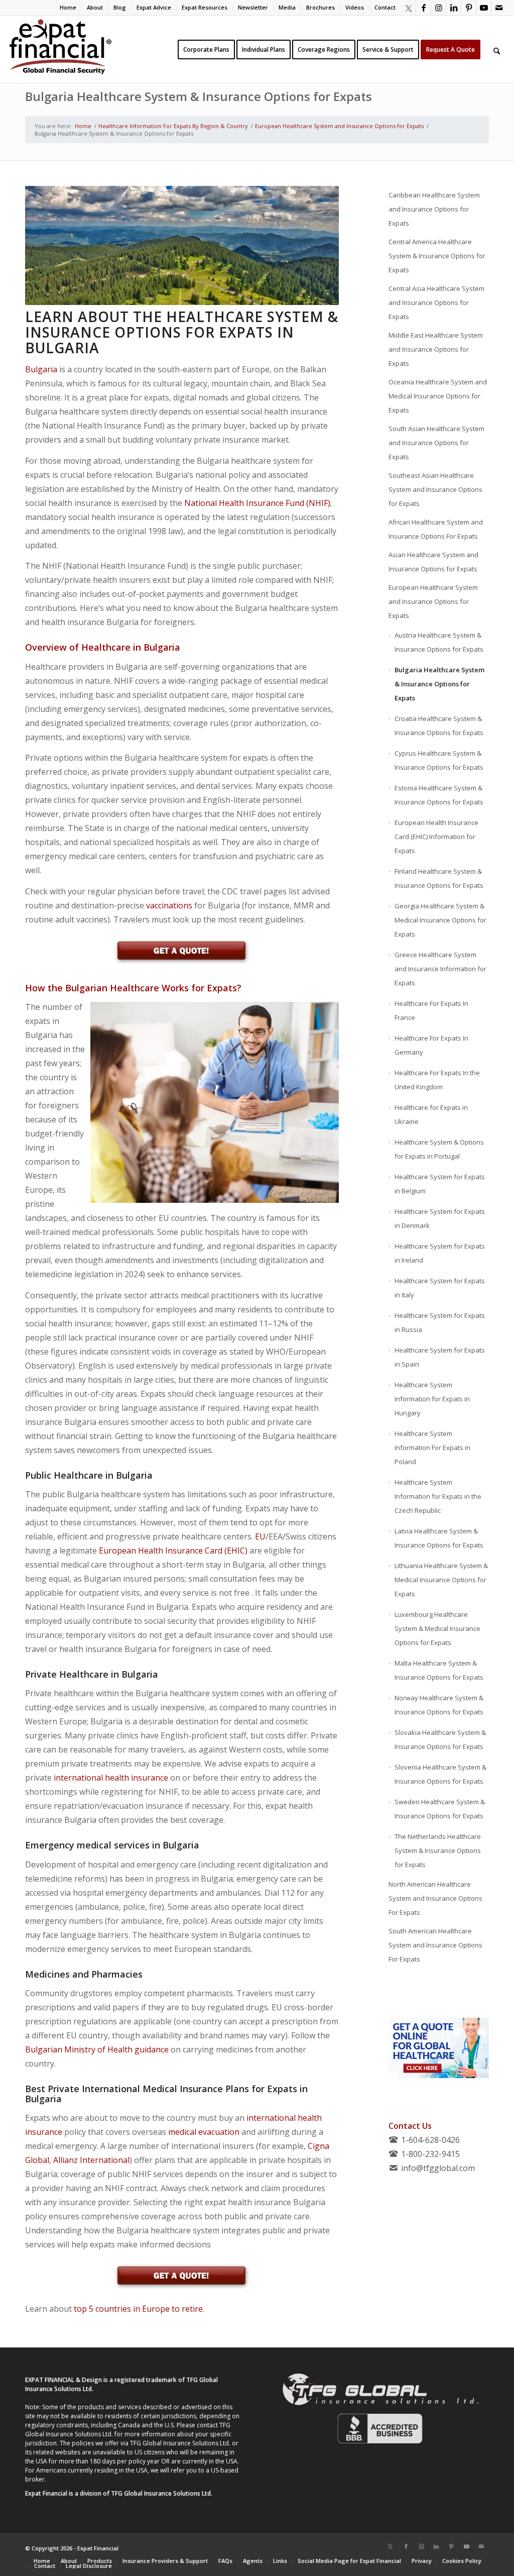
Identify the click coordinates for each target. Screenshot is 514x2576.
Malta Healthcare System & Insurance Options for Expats (439, 1670)
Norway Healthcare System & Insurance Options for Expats (439, 1705)
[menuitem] (68, 8)
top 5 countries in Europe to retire (138, 2309)
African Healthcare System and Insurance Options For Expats (436, 529)
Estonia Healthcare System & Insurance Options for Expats (439, 795)
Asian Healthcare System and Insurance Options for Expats (433, 562)
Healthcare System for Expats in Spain (440, 1357)
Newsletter (253, 7)
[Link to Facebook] (423, 8)
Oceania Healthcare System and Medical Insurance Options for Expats (438, 396)
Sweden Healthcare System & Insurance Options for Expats (440, 1809)
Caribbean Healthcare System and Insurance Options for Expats (434, 209)
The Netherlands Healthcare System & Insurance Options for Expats (438, 1850)
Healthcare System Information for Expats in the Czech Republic (438, 1496)
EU (260, 1536)
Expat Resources (205, 7)
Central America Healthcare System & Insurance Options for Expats (437, 256)
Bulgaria (41, 369)
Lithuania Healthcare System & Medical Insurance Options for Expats (441, 1580)
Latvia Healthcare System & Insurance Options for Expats (439, 1538)
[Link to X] (408, 8)
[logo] (60, 49)
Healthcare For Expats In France (431, 1010)
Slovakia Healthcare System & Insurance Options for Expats (440, 1739)
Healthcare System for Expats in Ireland (440, 1253)
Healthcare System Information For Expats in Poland (432, 1448)
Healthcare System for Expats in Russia (440, 1322)
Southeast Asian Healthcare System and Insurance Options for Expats (435, 489)
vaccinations (169, 905)
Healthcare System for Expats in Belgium (440, 1184)
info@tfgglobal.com (438, 2168)
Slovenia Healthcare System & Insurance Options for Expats (440, 1774)
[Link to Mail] (499, 8)
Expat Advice (154, 7)
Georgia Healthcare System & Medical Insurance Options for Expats (440, 920)
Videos (355, 7)
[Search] (497, 49)
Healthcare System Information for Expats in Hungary (432, 1399)
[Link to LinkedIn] (454, 8)
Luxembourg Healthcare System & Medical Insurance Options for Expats (437, 1628)
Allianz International (91, 2160)
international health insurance (111, 1778)
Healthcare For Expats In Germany (431, 1045)
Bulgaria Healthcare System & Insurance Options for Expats (199, 96)
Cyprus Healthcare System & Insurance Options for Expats (439, 760)
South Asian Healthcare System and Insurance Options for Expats (436, 443)
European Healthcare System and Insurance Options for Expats (433, 601)
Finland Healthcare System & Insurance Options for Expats (439, 878)
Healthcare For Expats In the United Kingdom (437, 1080)
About (95, 7)
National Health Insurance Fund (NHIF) (257, 503)
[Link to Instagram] (438, 8)
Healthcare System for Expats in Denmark (440, 1218)
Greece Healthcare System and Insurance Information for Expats (440, 969)
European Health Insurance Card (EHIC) (173, 1551)
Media (287, 7)
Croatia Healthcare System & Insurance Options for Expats (440, 726)
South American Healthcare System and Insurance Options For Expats (435, 1945)
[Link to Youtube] (484, 8)
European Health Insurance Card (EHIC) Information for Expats (436, 837)
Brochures (320, 7)
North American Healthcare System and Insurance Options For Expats (435, 1898)
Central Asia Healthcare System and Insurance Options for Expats (436, 302)
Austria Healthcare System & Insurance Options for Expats (439, 642)
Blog (120, 7)
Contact (385, 7)
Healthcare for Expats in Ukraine (431, 1114)
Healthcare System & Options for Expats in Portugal (439, 1149)
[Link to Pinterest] (469, 8)
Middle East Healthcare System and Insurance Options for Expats (436, 349)
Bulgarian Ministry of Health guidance (97, 2049)
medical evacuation (204, 2132)
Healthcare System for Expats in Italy (440, 1288)
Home (68, 7)
